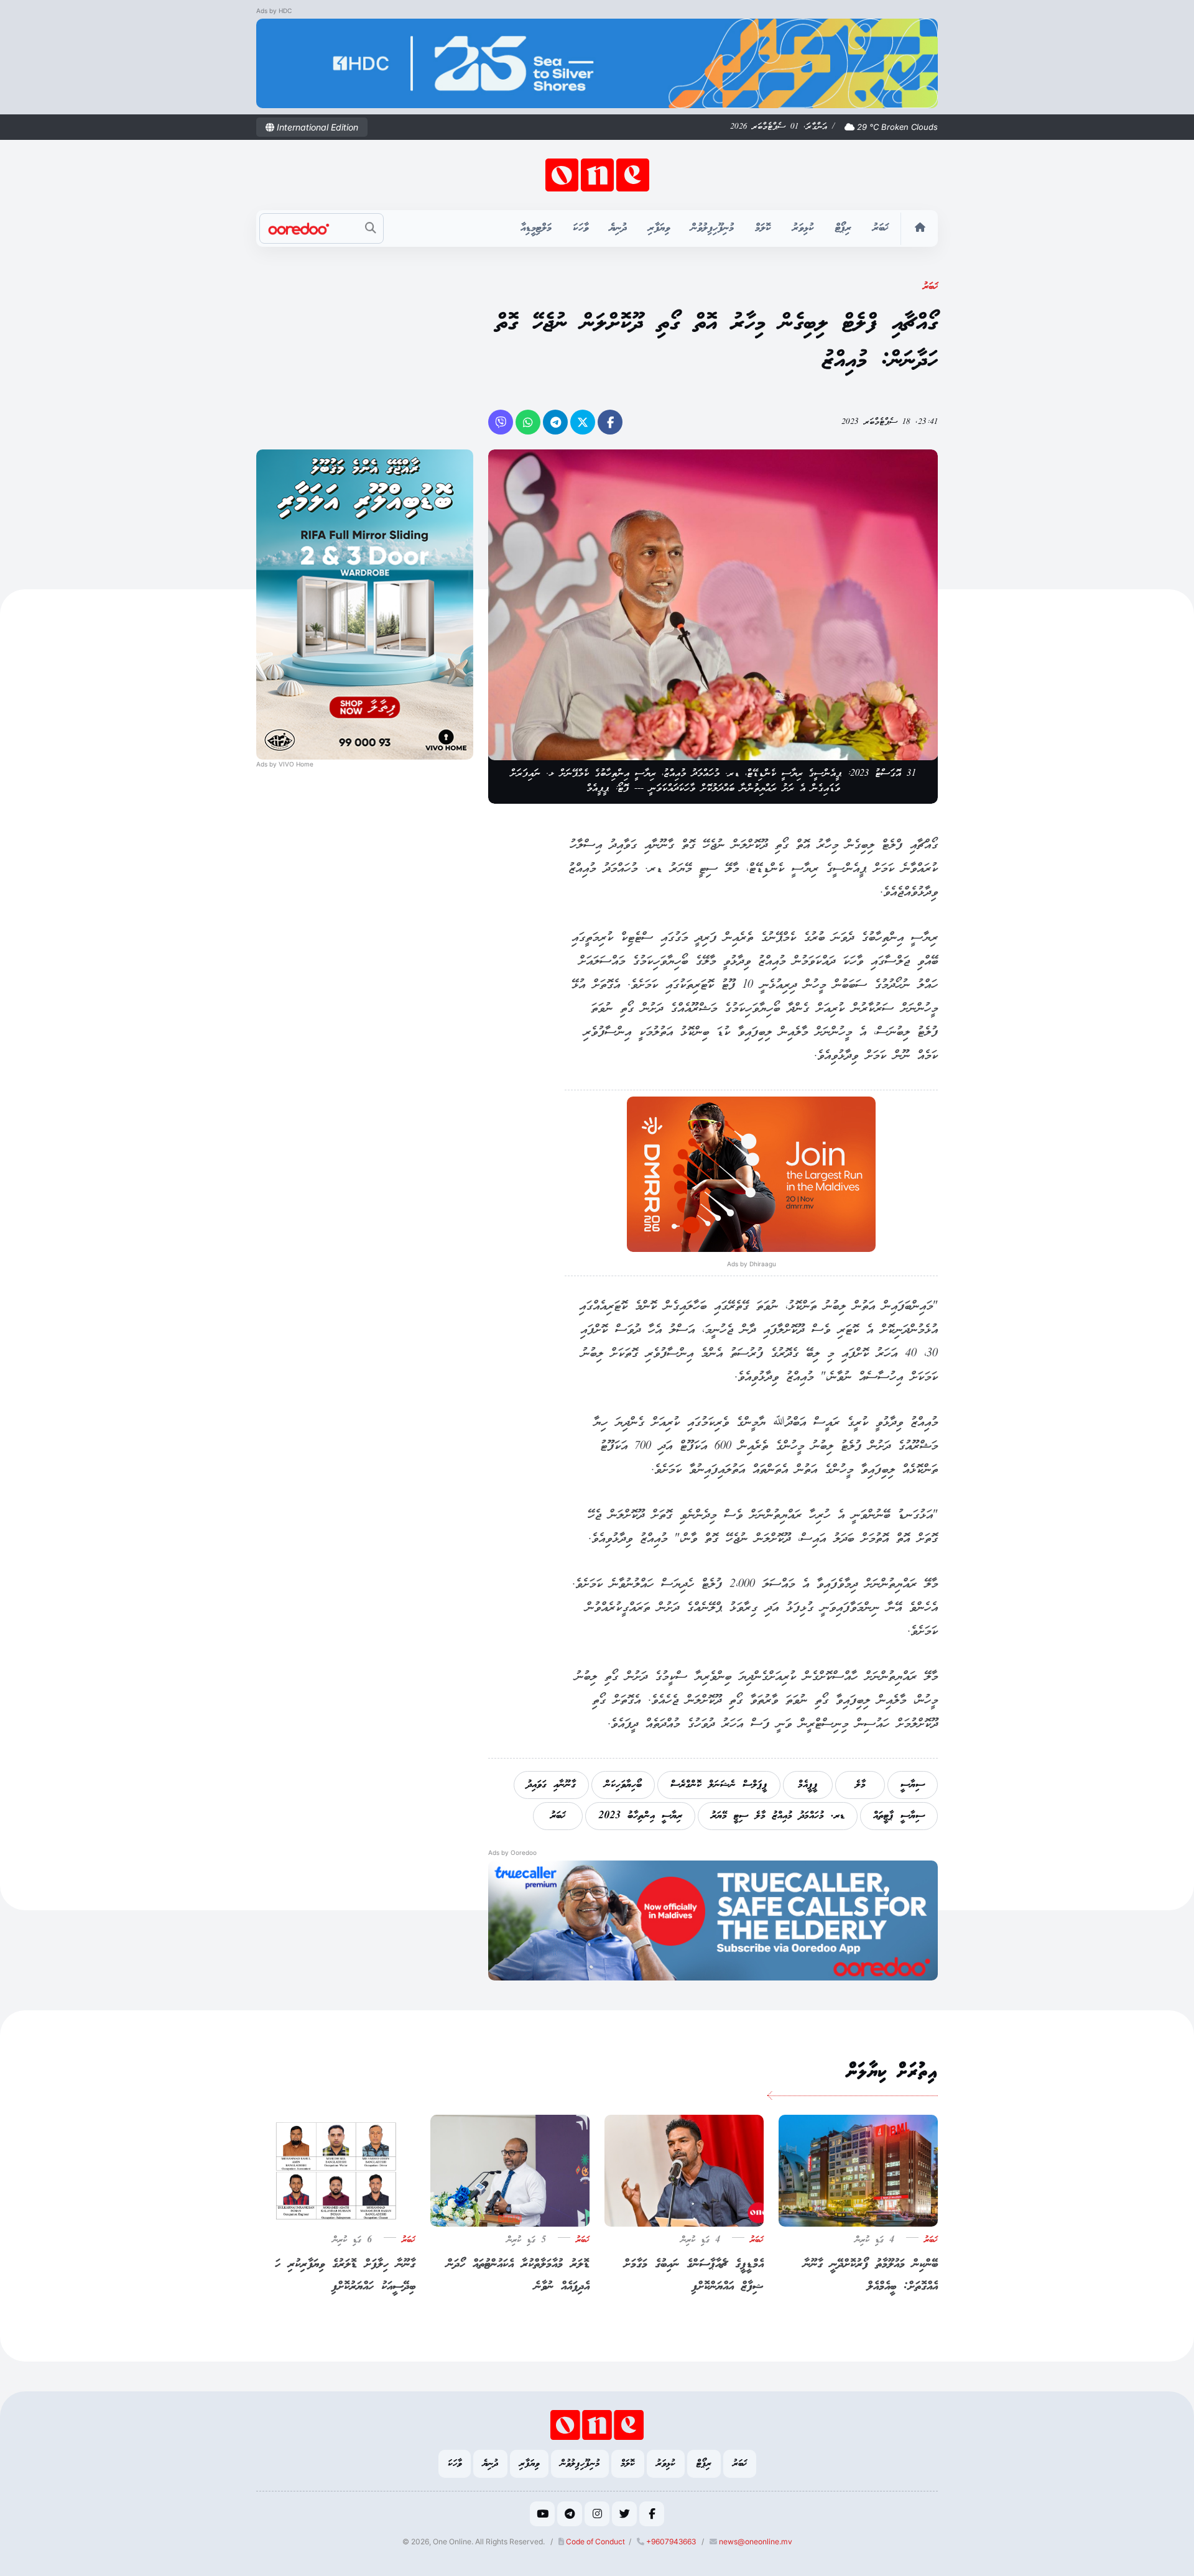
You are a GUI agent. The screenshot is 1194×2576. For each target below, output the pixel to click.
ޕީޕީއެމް (808, 1785)
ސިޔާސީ (913, 1785)
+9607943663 (670, 2541)
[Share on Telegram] (555, 422)
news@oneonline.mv (756, 2541)
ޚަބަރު (881, 228)
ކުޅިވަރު (803, 228)
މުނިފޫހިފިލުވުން (712, 228)
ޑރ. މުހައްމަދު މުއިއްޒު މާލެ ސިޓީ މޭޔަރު (778, 1816)
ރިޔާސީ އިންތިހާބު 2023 (640, 1816)
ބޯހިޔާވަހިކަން (623, 1785)
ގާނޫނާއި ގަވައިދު (551, 1785)
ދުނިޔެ (618, 228)
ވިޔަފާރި (659, 228)
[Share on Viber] (501, 422)
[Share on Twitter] (583, 422)
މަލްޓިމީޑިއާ (536, 228)
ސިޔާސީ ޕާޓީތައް (899, 1816)
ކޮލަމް (763, 228)
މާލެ (860, 1785)
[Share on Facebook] (610, 422)
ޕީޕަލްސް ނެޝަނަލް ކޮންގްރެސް (719, 1785)
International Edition (316, 127)
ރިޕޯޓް (843, 228)
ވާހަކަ (581, 228)
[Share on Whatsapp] (528, 422)
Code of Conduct (595, 2541)
